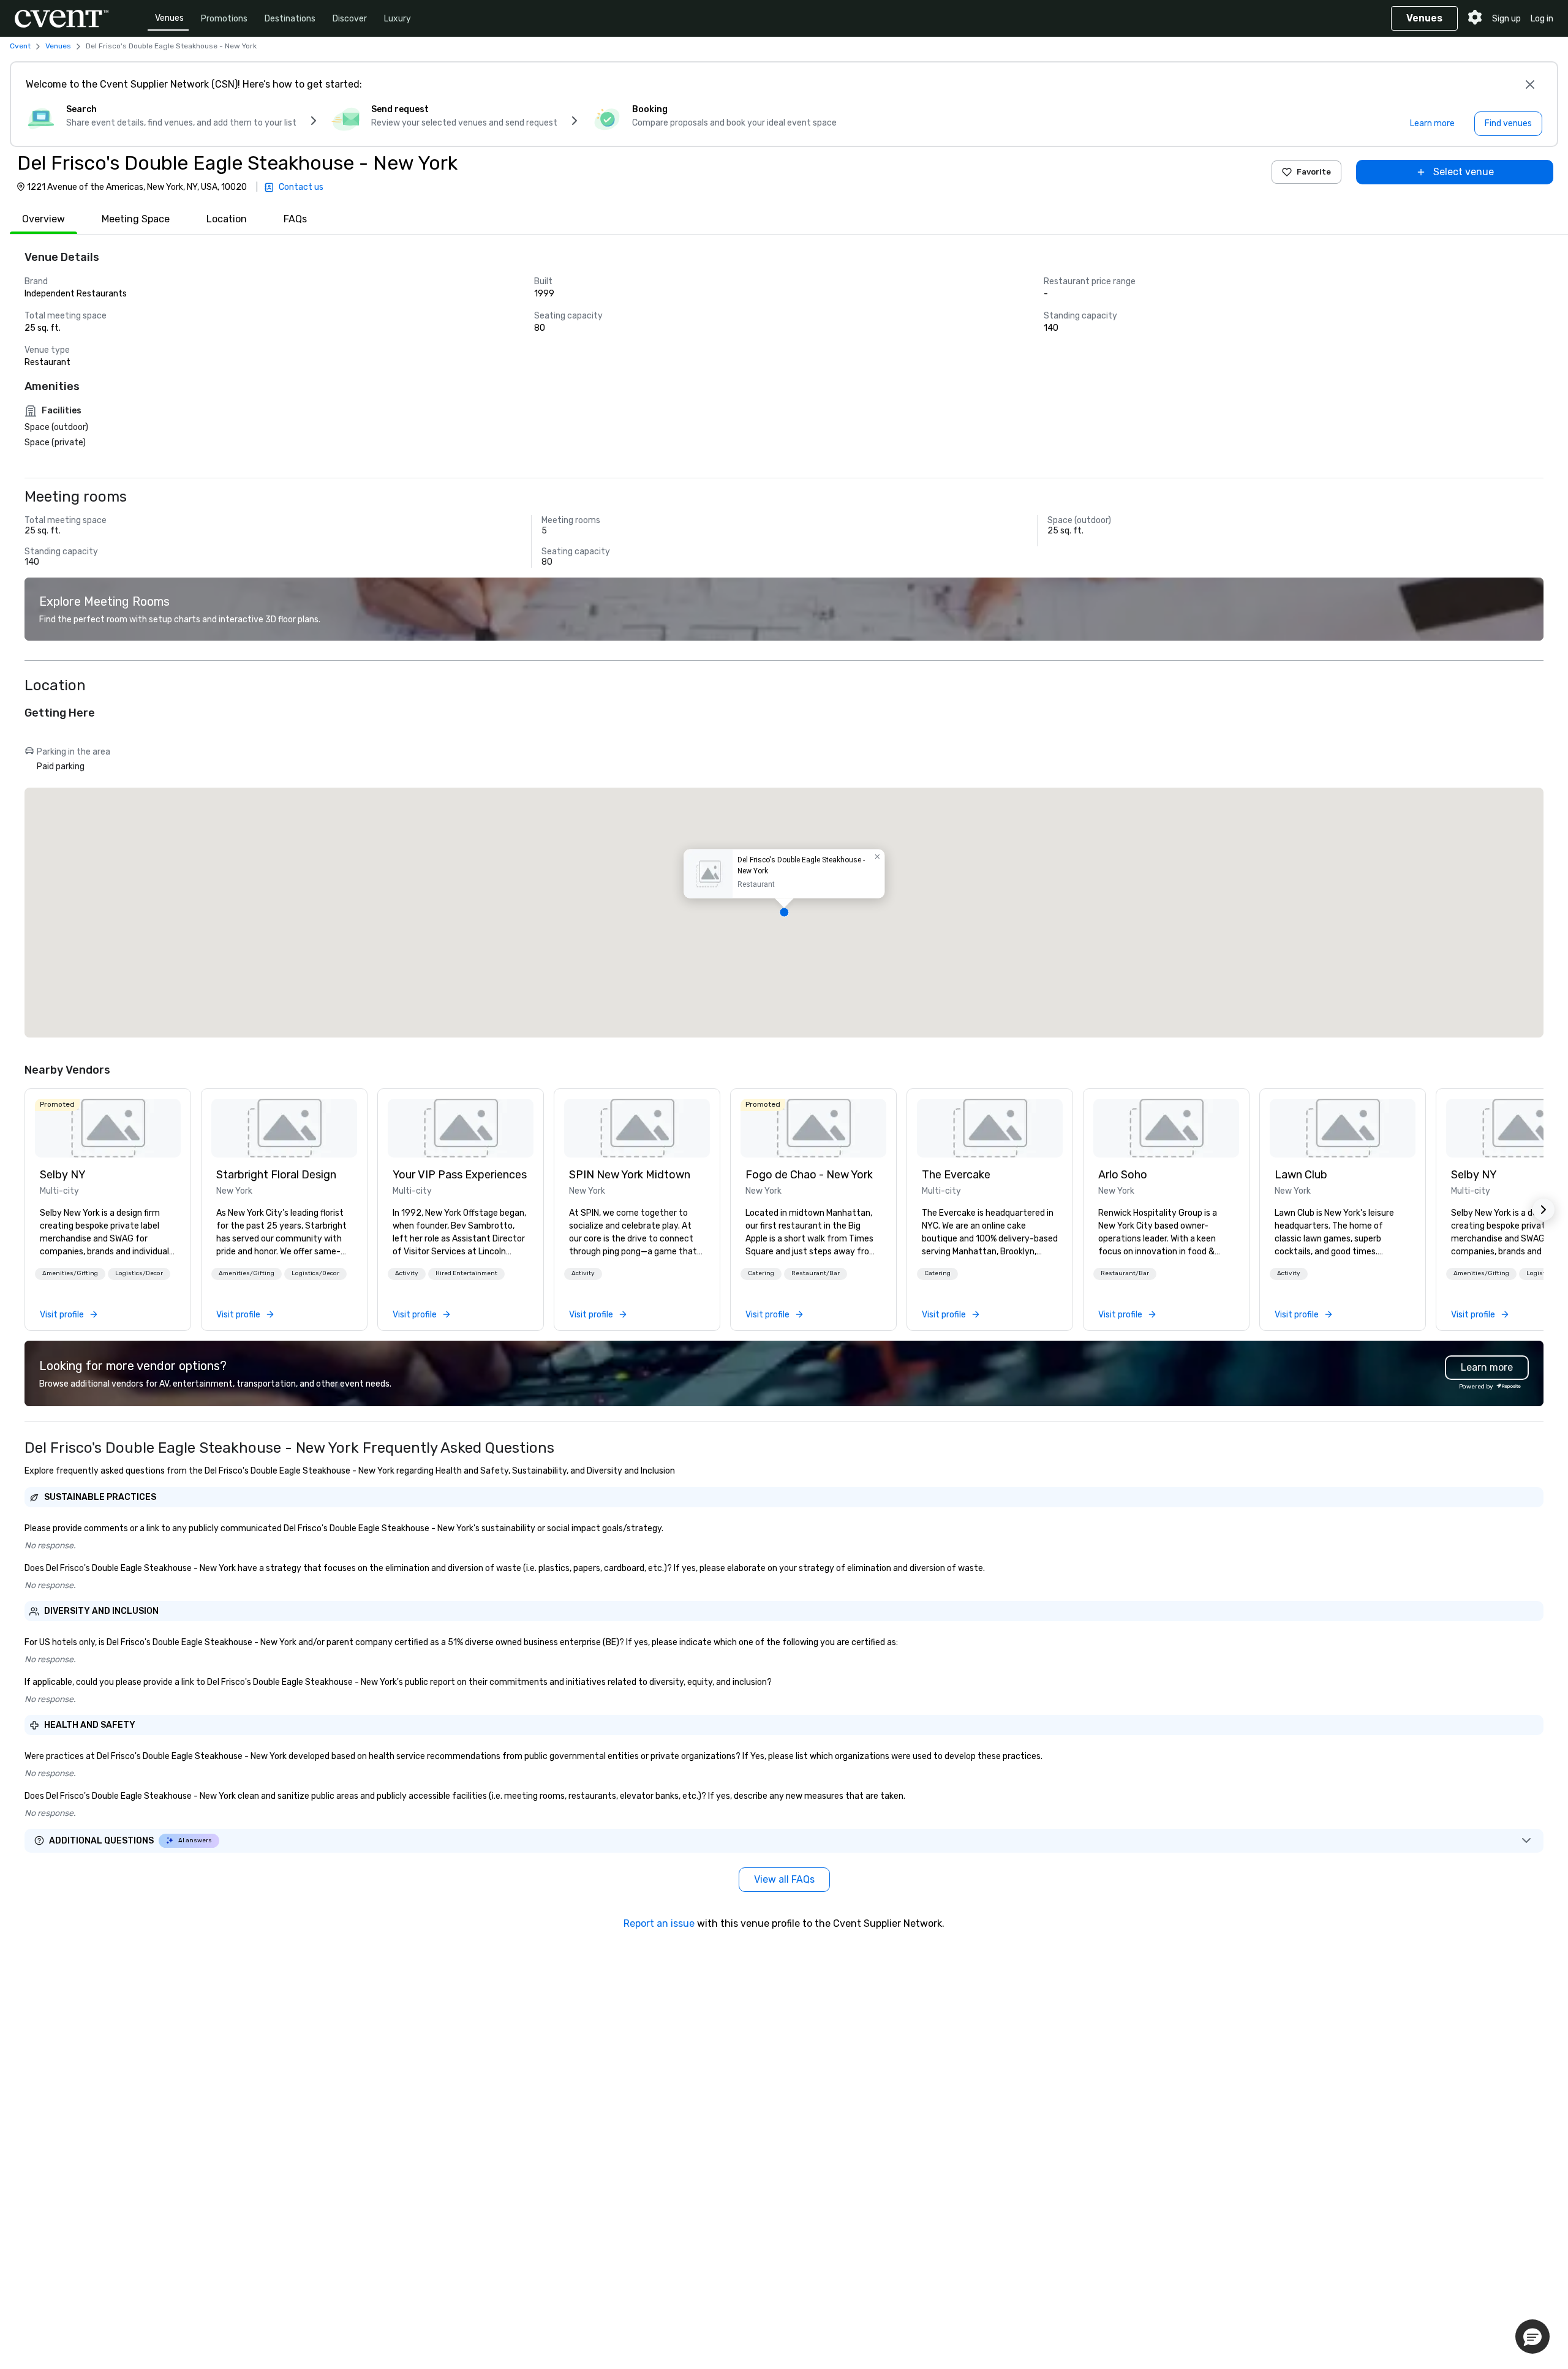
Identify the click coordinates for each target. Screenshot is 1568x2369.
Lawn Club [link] (1301, 1175)
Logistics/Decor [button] (139, 1273)
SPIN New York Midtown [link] (630, 1175)
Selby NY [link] (63, 1175)
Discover (350, 19)
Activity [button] (407, 1273)
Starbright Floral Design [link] (276, 1175)
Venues (169, 18)
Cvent (20, 46)
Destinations (290, 19)
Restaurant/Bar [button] (816, 1273)
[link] (108, 1128)
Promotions (224, 19)
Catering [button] (761, 1273)
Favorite (1314, 172)
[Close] (1530, 85)
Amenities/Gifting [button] (70, 1273)
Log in (1542, 19)
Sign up (1506, 19)
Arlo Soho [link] (1123, 1175)
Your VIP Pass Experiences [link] (460, 1175)
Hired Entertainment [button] (466, 1273)
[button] (784, 913)
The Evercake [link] (956, 1175)
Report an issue (659, 1923)
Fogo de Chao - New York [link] (809, 1175)
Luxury (398, 19)
